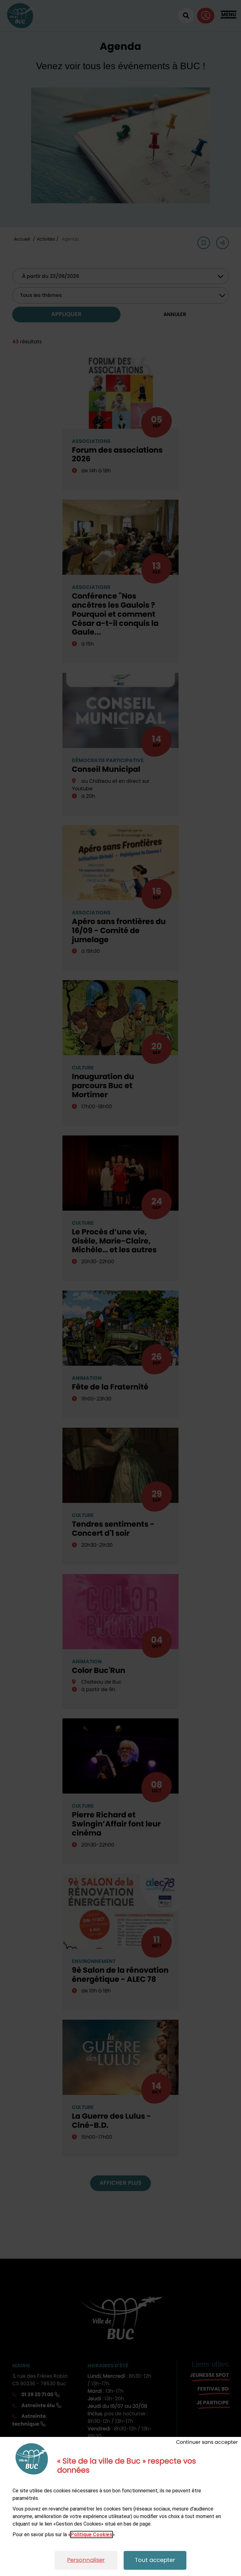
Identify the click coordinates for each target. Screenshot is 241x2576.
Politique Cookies (91, 2534)
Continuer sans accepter (207, 2442)
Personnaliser (86, 2560)
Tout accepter (155, 2560)
